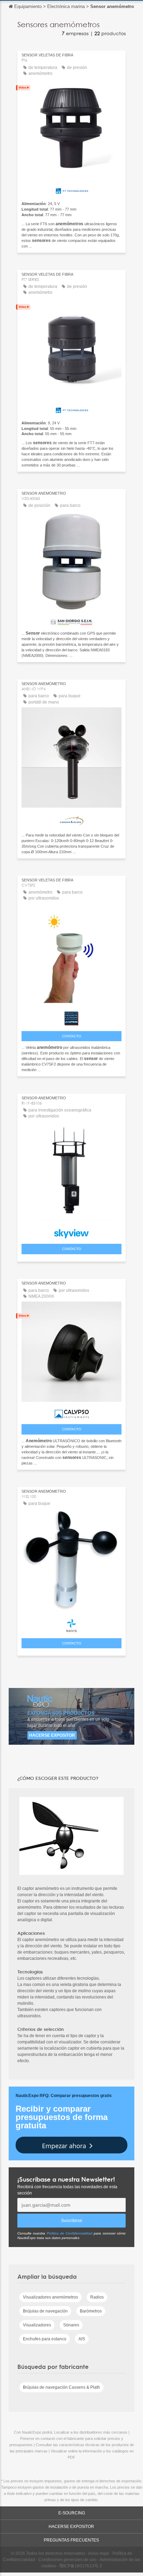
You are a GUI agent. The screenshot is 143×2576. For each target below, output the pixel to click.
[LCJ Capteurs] (71, 1017)
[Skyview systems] (71, 1232)
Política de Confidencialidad (70, 2233)
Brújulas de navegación (45, 2311)
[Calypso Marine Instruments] (71, 1412)
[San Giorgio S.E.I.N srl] (71, 620)
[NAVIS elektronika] (71, 1624)
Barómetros (91, 2311)
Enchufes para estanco (45, 2339)
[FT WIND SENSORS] (71, 189)
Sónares (71, 2325)
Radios (97, 2297)
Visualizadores (37, 2325)
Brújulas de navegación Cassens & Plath (61, 2387)
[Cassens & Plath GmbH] (71, 819)
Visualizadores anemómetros (51, 2297)
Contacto (72, 1036)
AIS (82, 2339)
